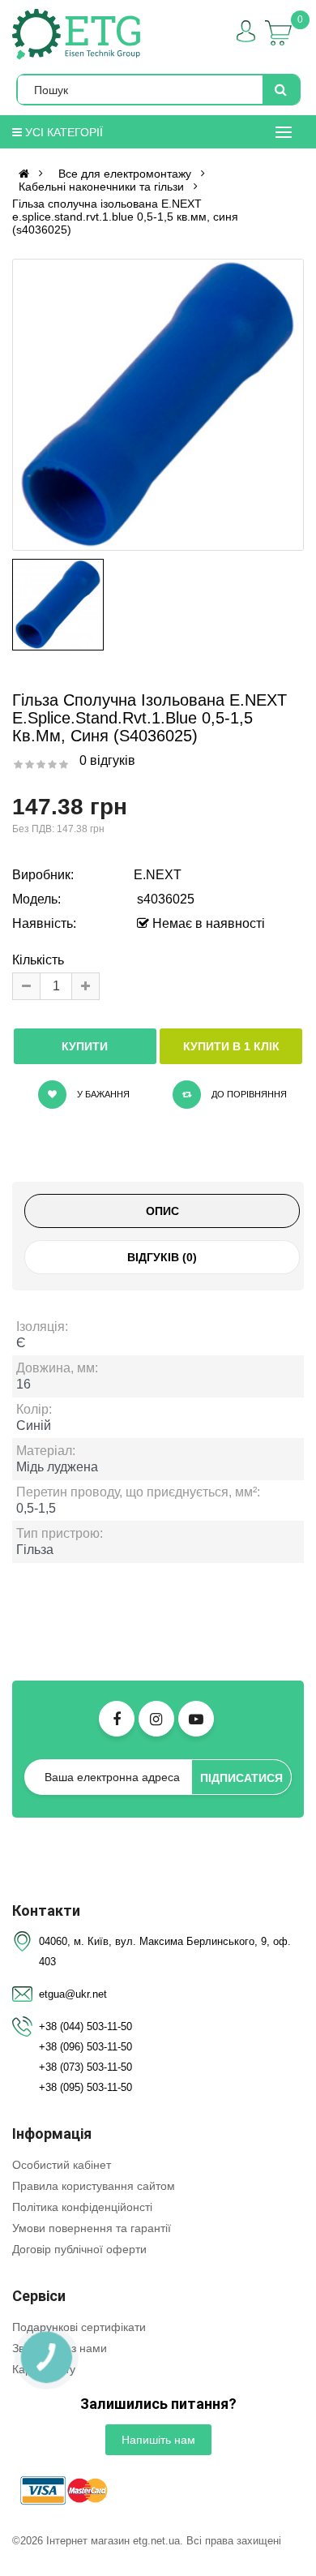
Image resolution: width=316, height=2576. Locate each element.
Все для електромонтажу (125, 174)
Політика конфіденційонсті (82, 2207)
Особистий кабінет (62, 2165)
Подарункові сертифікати (79, 2327)
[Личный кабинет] (246, 31)
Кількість (38, 960)
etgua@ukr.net (73, 1994)
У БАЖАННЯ (102, 1094)
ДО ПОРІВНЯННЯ (248, 1094)
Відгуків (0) (162, 1257)
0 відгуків (107, 760)
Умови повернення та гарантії (92, 2228)
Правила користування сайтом (94, 2186)
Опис (162, 1211)
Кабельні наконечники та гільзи (101, 187)
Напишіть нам (158, 2440)
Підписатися (241, 1778)
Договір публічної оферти (79, 2249)
